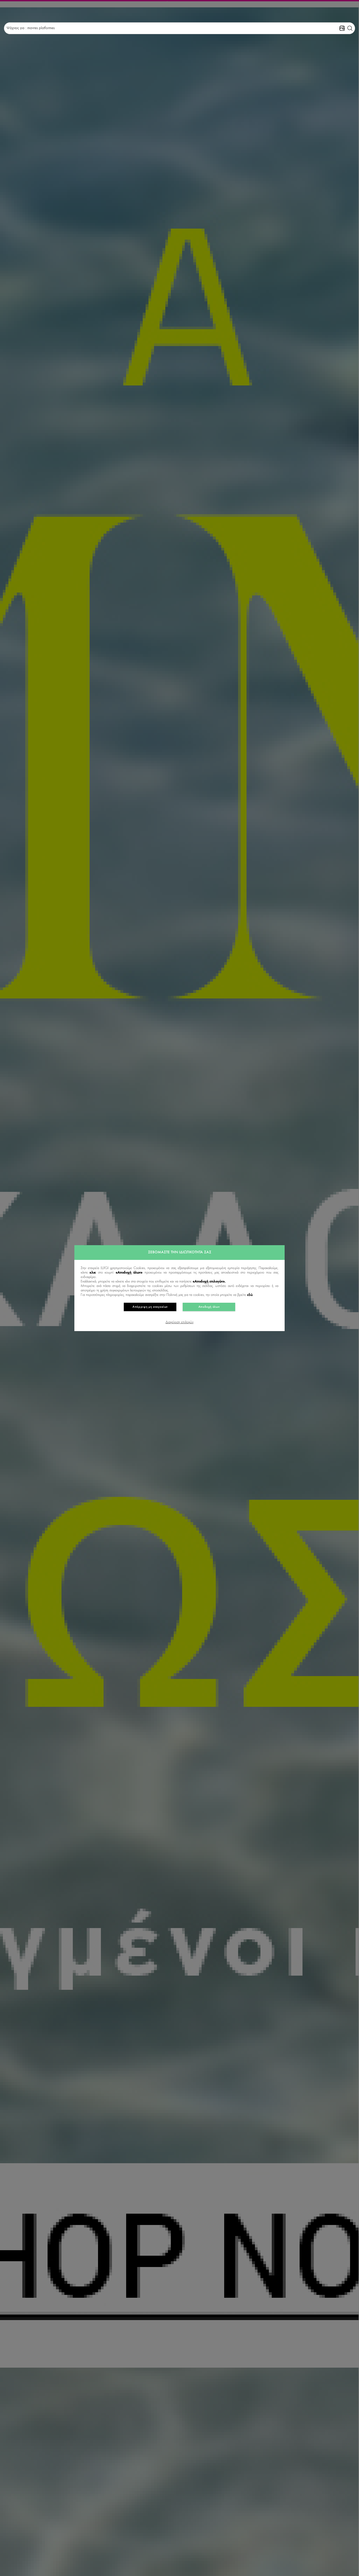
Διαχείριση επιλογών (179, 1322)
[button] (350, 28)
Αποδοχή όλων (209, 1307)
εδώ (250, 1295)
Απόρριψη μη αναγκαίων (150, 1307)
